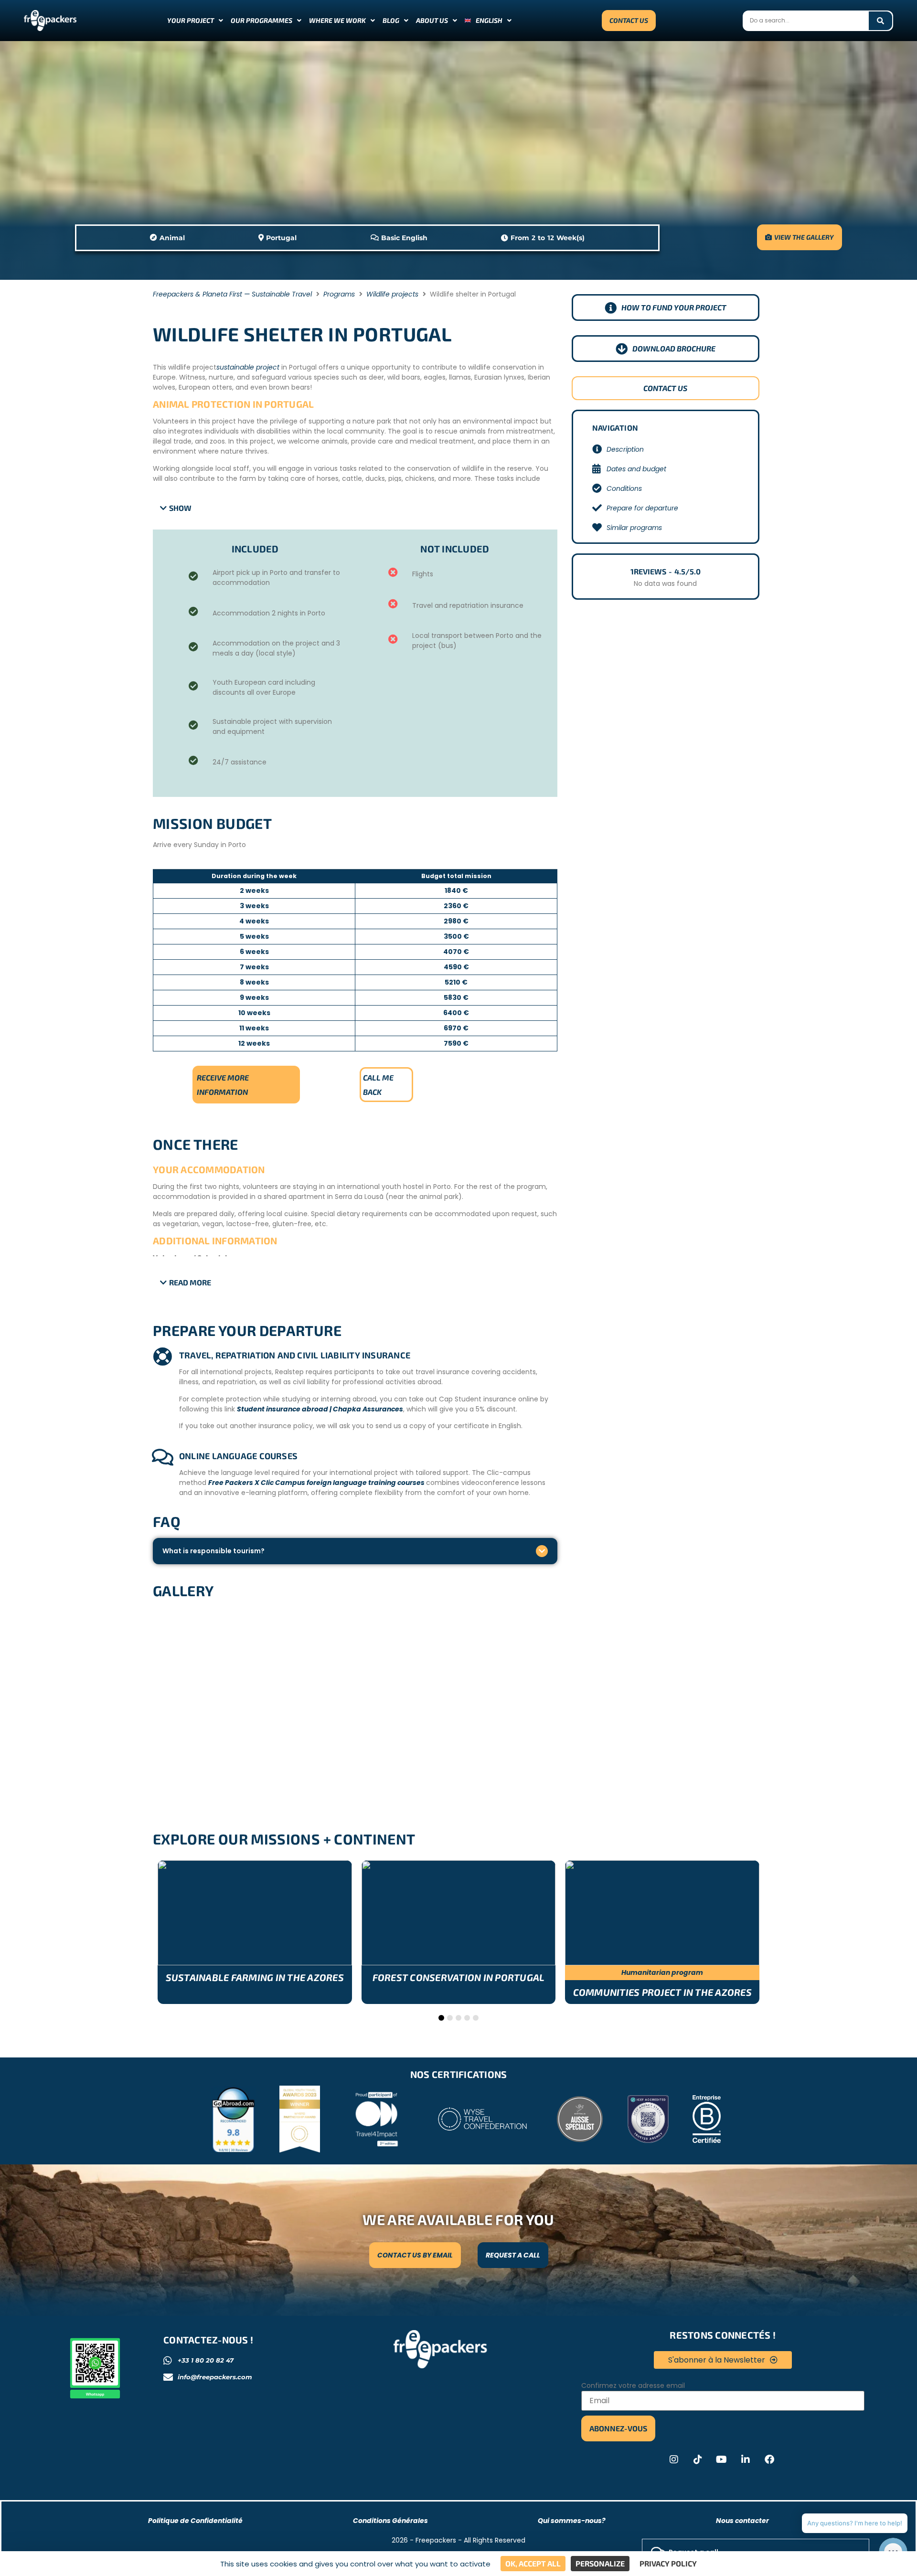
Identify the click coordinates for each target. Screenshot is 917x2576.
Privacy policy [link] (668, 2563)
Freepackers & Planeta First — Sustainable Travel (232, 294)
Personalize (600, 2563)
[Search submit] (880, 21)
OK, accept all (533, 2563)
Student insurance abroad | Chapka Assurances (320, 1409)
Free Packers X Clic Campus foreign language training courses (317, 1483)
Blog (391, 20)
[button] (176, 508)
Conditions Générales (390, 2521)
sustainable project (248, 367)
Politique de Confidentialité (195, 2521)
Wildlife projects (392, 294)
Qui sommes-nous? (572, 2521)
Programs (339, 294)
